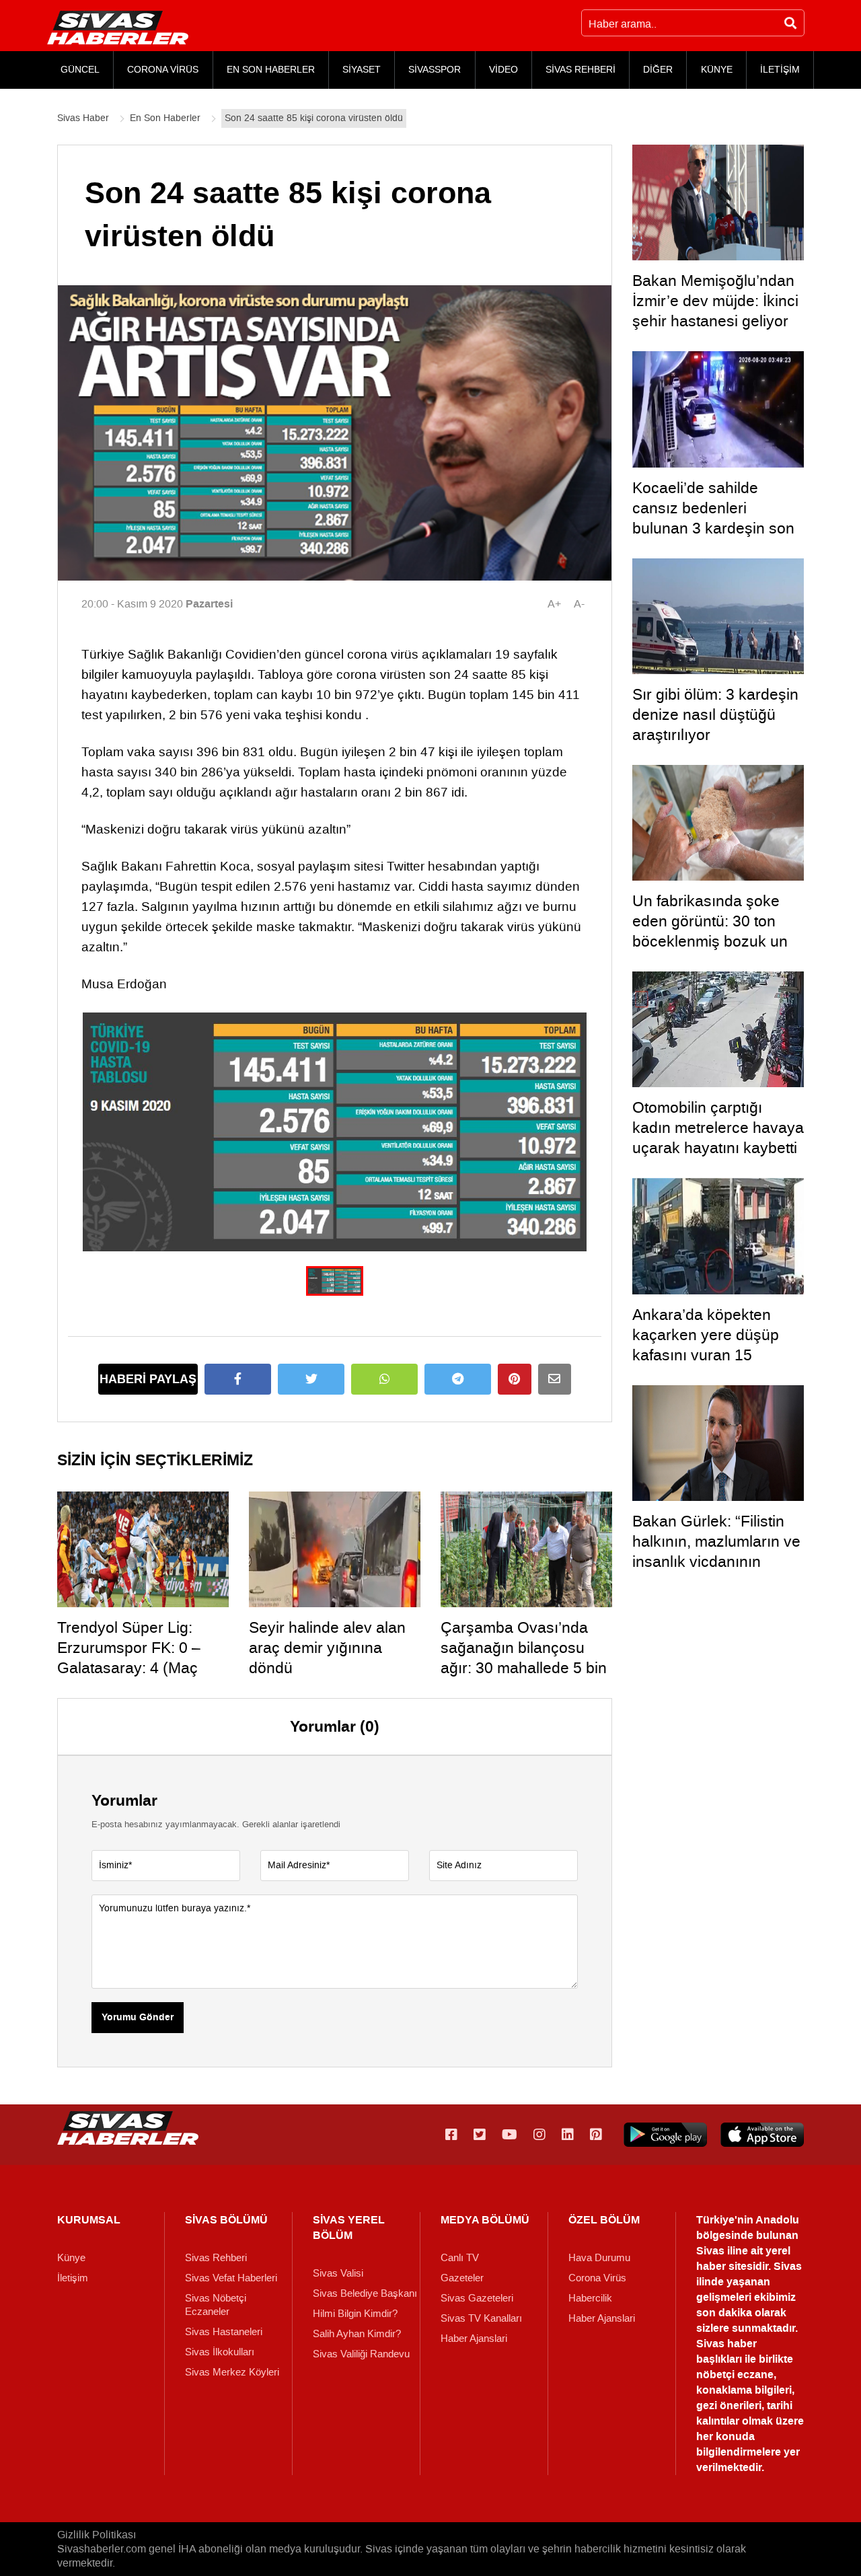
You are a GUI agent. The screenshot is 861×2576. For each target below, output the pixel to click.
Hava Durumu (599, 2258)
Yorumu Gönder (138, 2018)
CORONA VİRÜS (163, 70)
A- (579, 604)
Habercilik (590, 2298)
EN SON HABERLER (271, 70)
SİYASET (362, 70)
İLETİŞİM (780, 70)
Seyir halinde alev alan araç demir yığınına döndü (327, 1648)
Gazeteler (462, 2278)
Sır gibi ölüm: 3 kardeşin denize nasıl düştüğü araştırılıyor (715, 714)
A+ (554, 604)
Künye (71, 2258)
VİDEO (503, 70)
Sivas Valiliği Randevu (361, 2354)
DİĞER (658, 70)
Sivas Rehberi (216, 2258)
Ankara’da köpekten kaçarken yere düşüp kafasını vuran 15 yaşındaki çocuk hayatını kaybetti (718, 1355)
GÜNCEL (80, 70)
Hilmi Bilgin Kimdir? (355, 2314)
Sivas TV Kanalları (481, 2318)
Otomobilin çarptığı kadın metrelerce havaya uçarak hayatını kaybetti (718, 1128)
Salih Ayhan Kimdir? (357, 2334)
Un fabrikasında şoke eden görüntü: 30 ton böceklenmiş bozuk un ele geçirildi (710, 931)
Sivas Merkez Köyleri (232, 2372)
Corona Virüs (597, 2278)
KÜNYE (717, 70)
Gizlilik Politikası (97, 2535)
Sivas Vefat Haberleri (231, 2278)
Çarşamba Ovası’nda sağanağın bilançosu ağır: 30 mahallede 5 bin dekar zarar (524, 1658)
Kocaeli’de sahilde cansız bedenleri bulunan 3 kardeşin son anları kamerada (713, 518)
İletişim (73, 2278)
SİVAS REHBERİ (581, 70)
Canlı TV (460, 2258)
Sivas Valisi (338, 2273)
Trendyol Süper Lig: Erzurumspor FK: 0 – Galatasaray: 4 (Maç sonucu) (129, 1658)
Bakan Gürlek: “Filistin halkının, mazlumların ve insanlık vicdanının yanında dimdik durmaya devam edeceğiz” (717, 1561)
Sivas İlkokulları (220, 2352)
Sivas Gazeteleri (477, 2298)
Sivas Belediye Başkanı (365, 2293)
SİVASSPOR (435, 70)
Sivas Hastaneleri (224, 2332)
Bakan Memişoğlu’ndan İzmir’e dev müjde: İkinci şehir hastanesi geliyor (715, 301)
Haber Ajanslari (474, 2339)
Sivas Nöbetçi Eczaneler (216, 2305)
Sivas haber (726, 2344)
